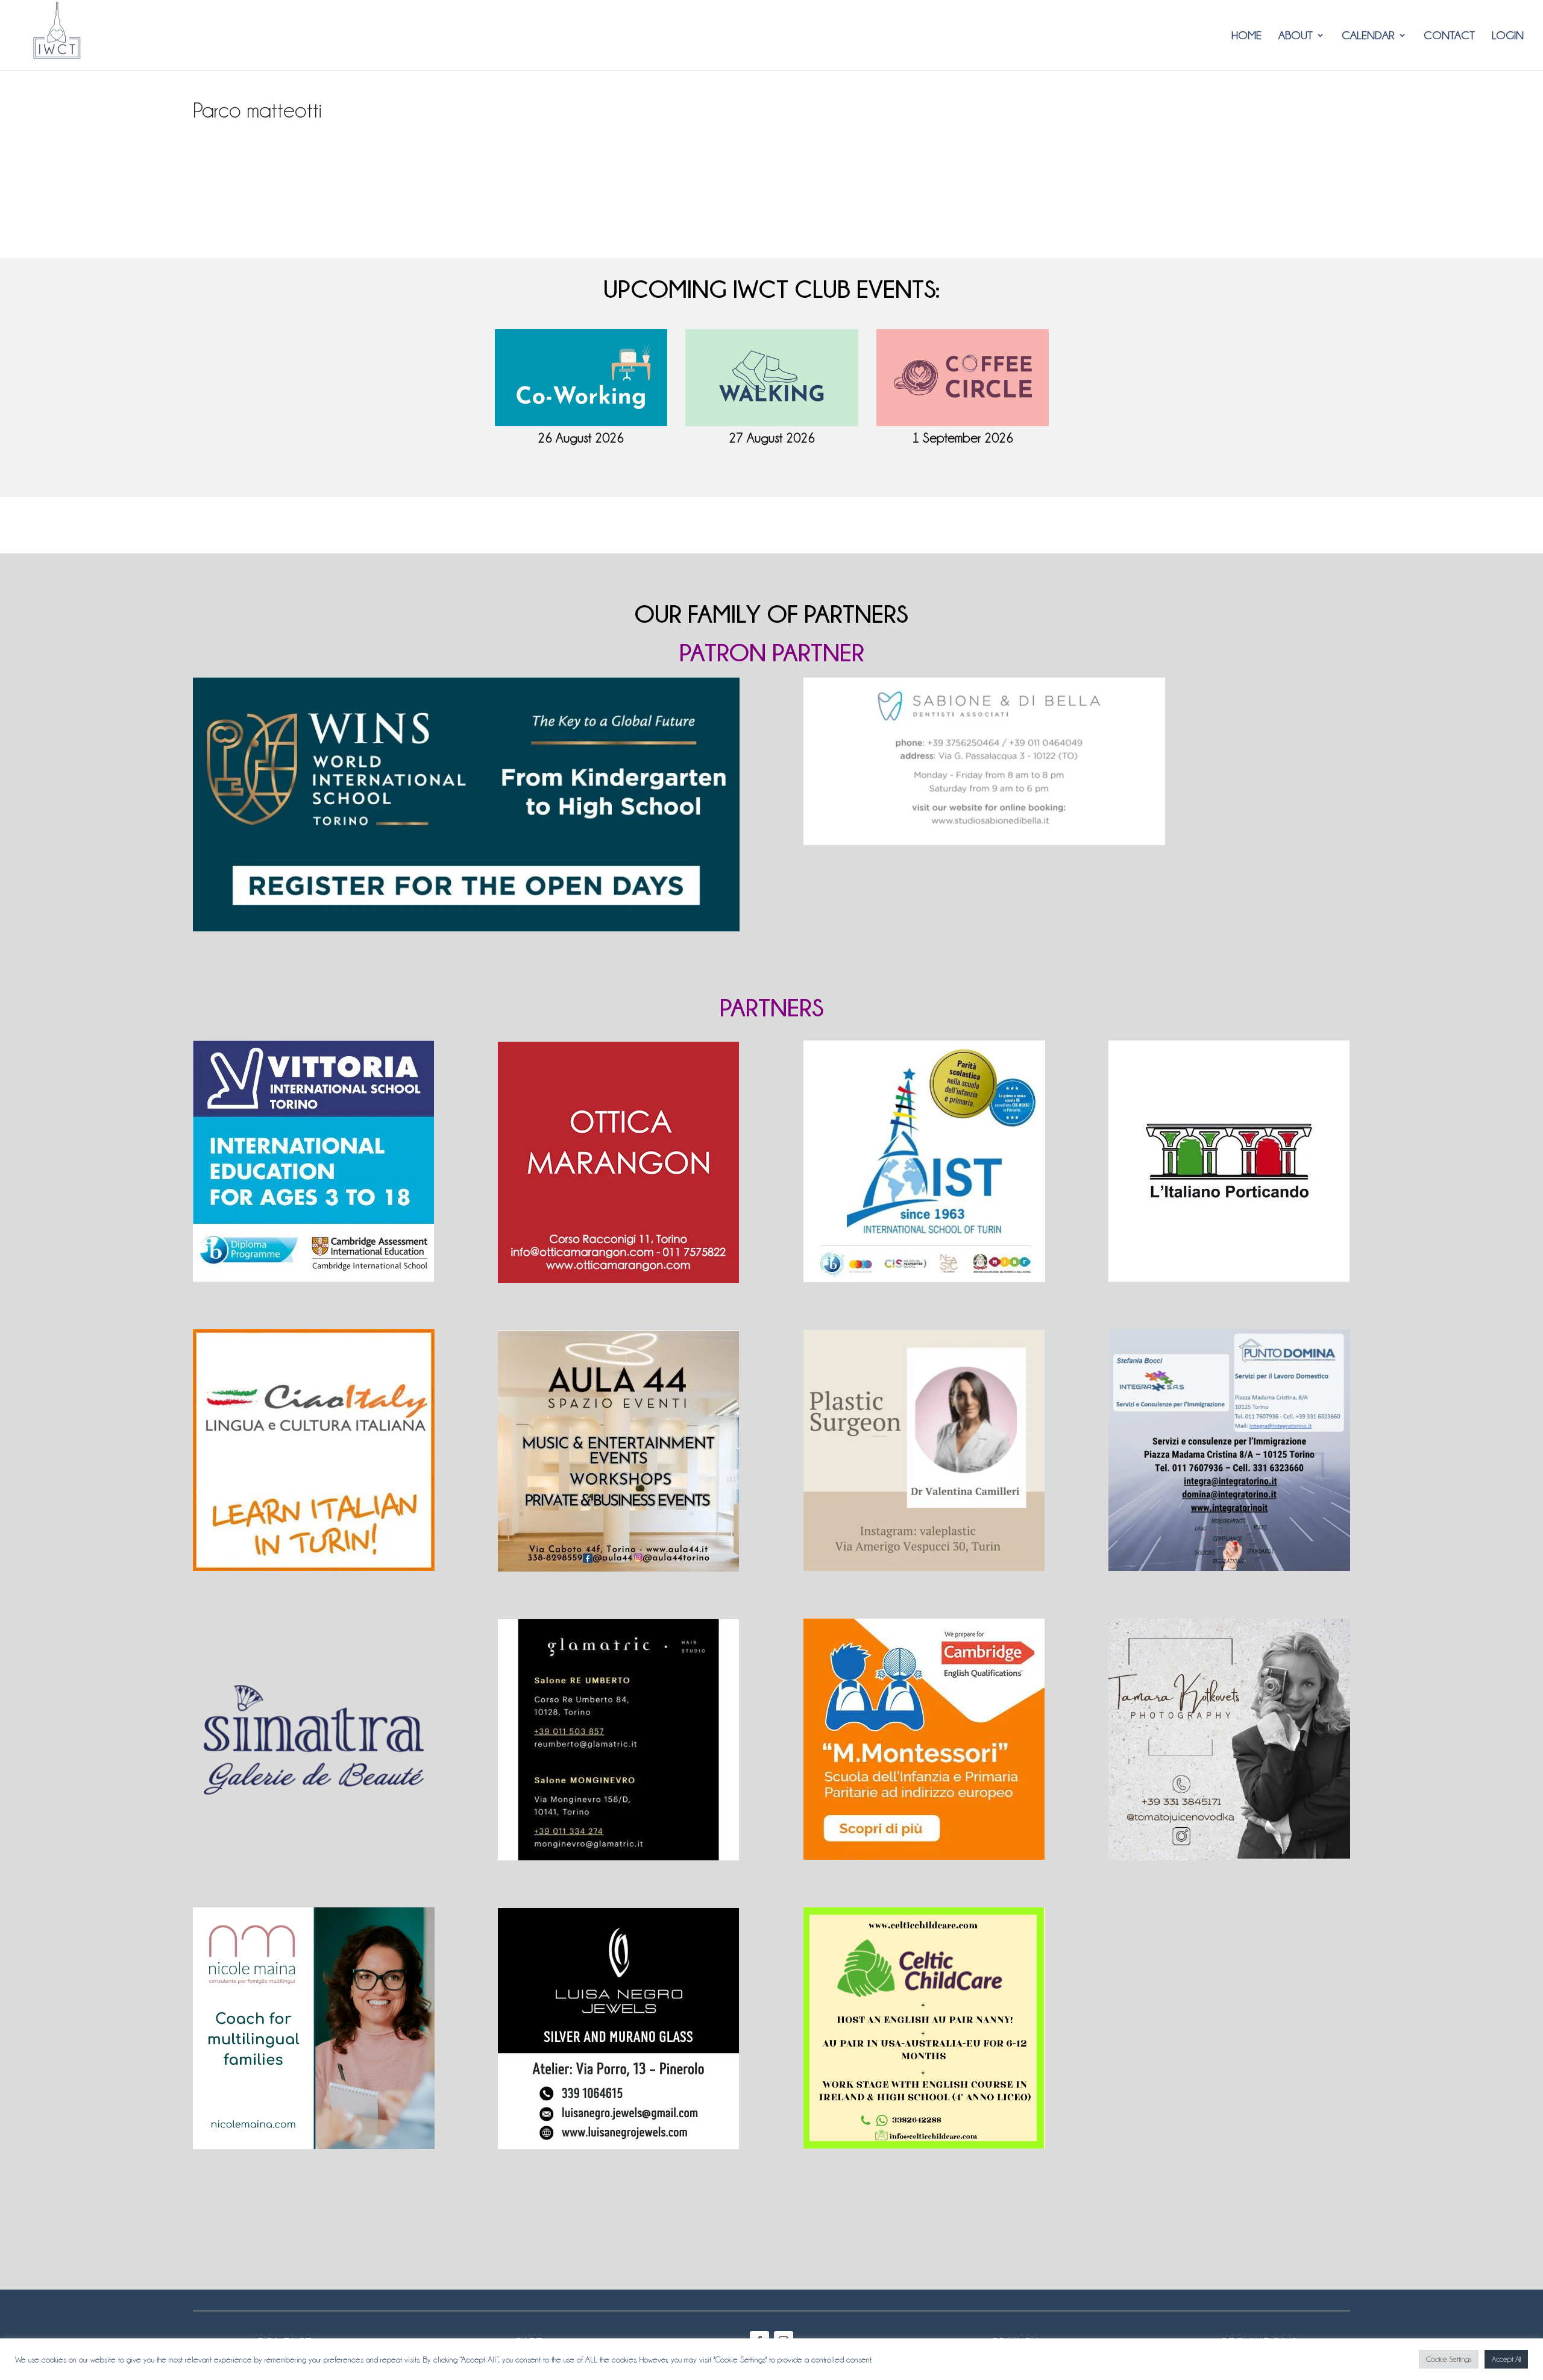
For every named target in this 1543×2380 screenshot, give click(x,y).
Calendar (1368, 36)
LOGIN (1508, 36)
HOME (1246, 36)
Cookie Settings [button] (1449, 2359)
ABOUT (1296, 36)
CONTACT (1449, 36)
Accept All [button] (1506, 2359)
